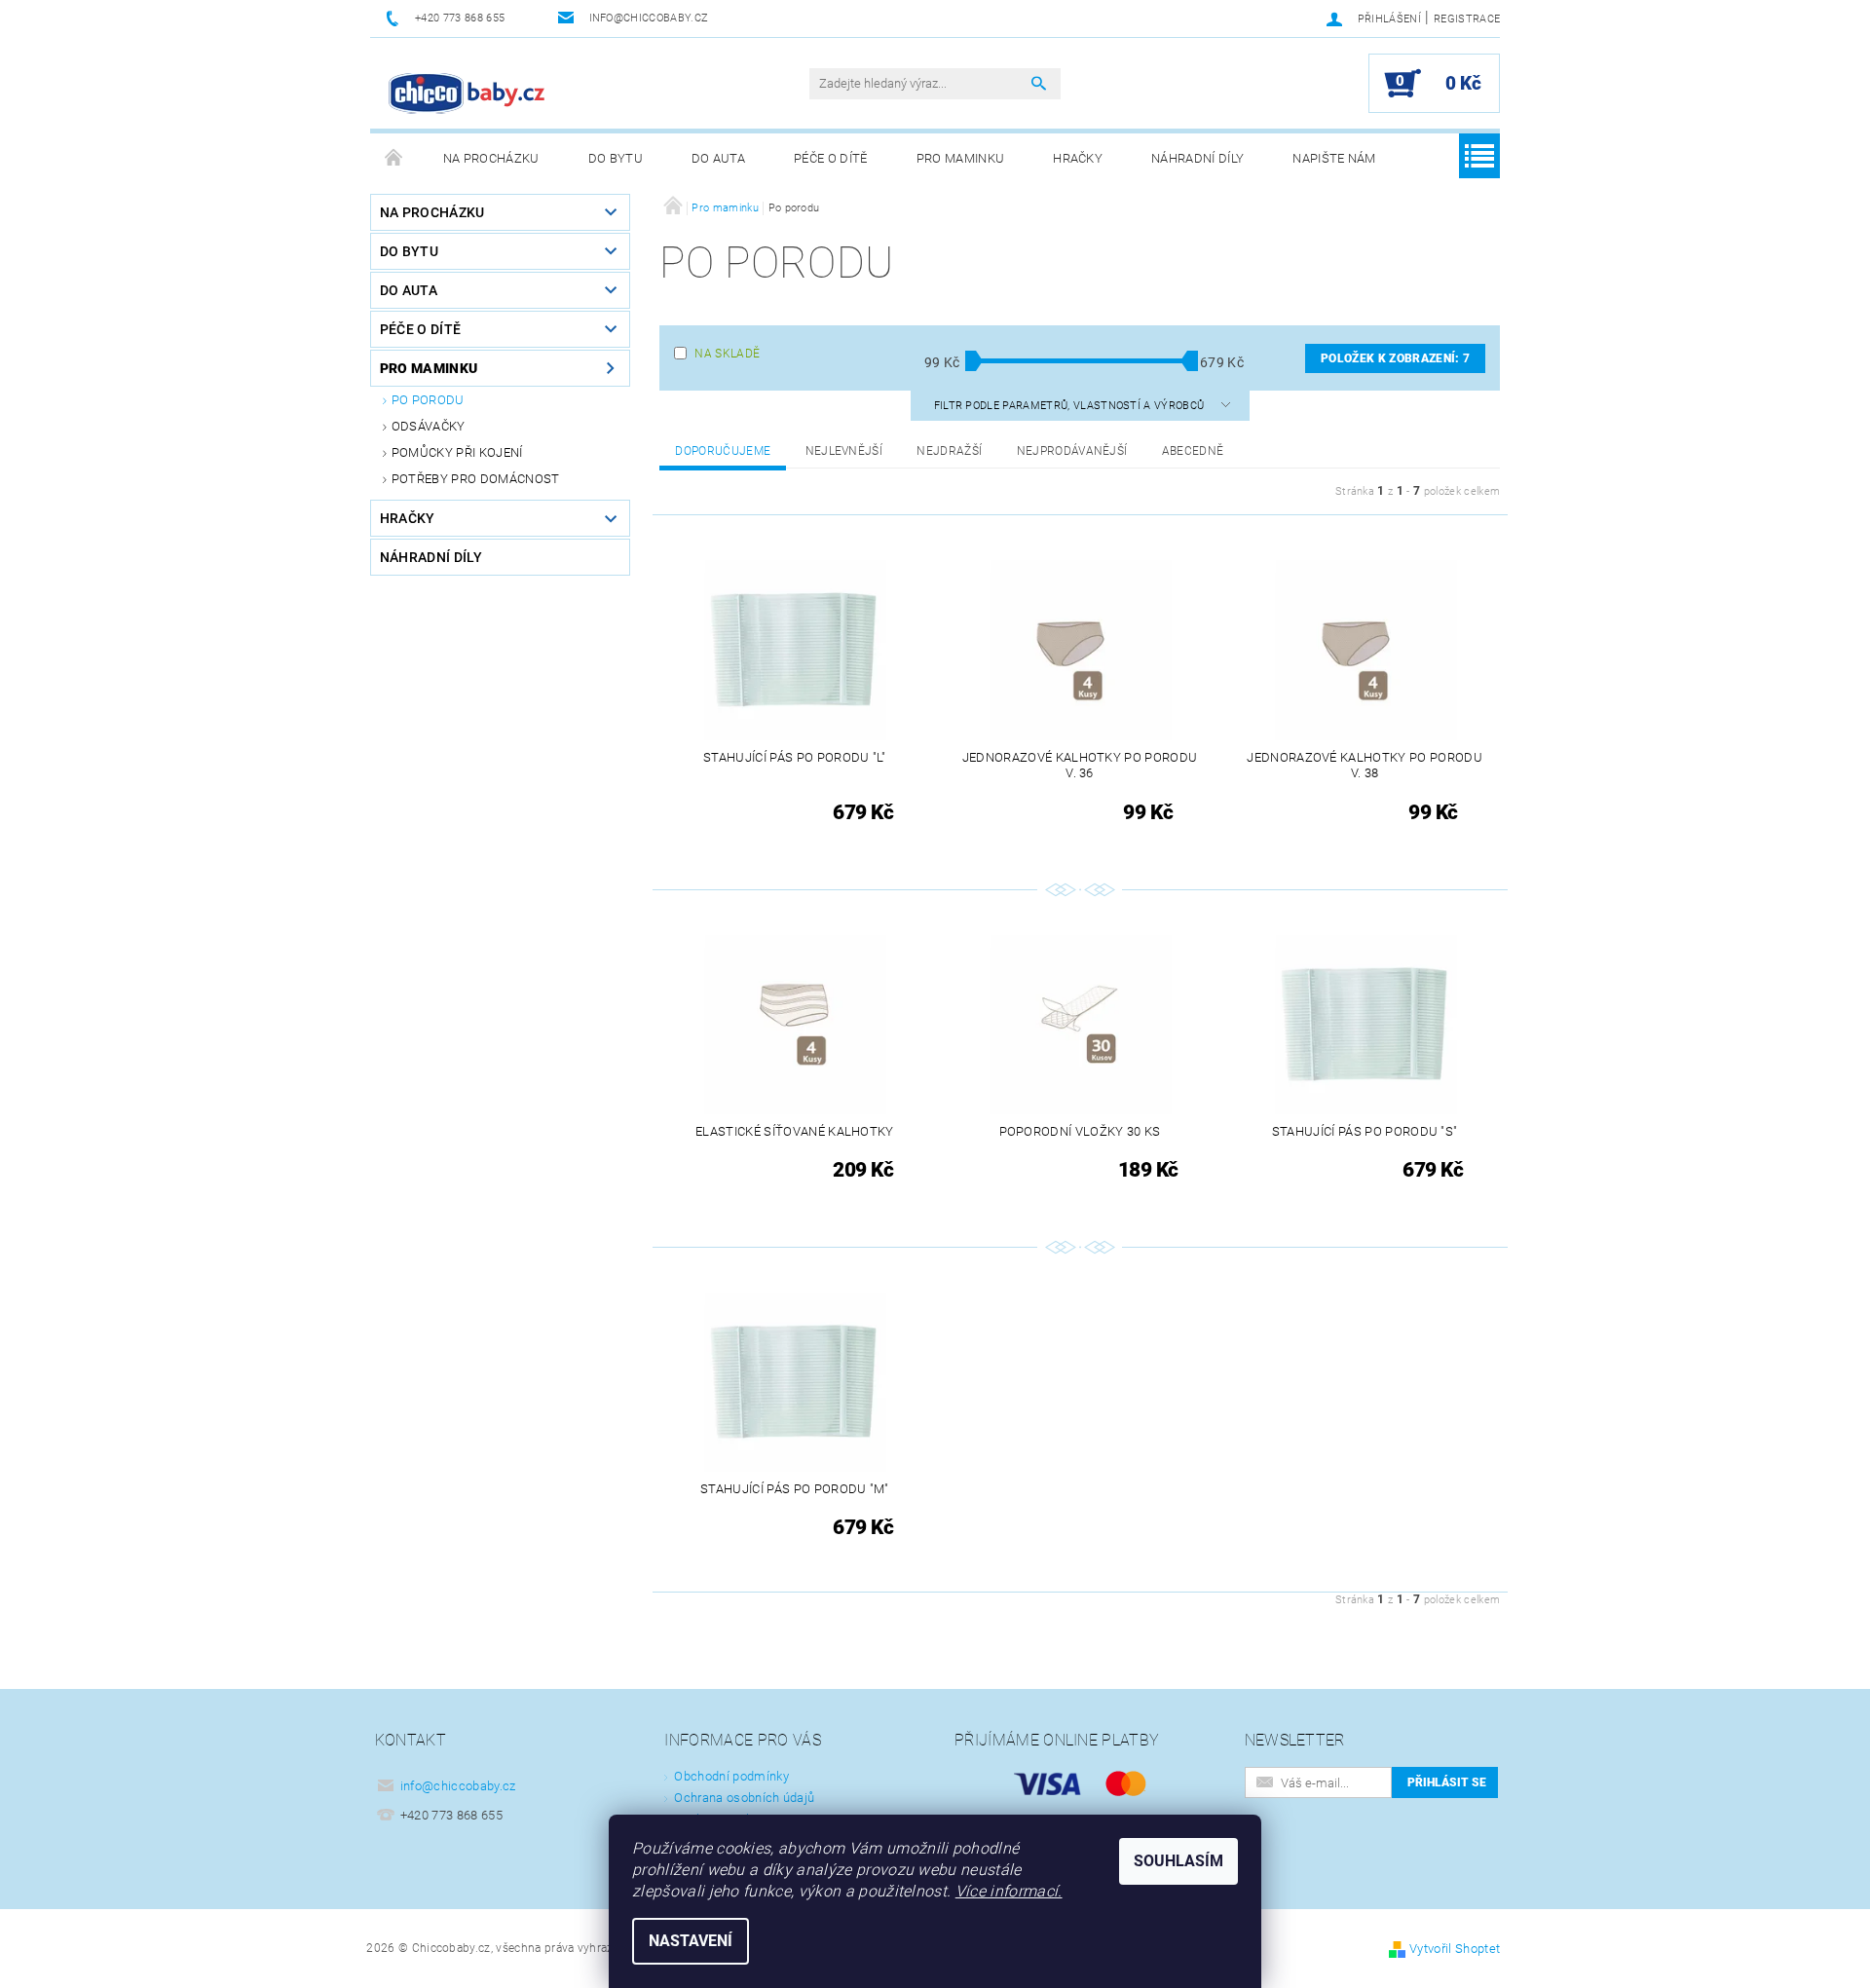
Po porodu (428, 400)
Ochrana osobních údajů (744, 1798)
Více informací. (1009, 1891)
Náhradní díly (1197, 158)
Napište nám (1334, 158)
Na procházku (491, 158)
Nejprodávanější (1072, 451)
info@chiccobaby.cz (458, 1786)
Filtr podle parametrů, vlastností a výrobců (1071, 406)
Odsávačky (429, 426)
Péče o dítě (831, 158)
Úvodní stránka (394, 159)
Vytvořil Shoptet (1455, 1949)
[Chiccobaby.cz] (467, 93)
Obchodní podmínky (731, 1776)
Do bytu (616, 158)
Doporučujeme (723, 451)
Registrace (1467, 19)
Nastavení (691, 1941)
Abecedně (1193, 451)
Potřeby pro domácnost (476, 479)
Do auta (718, 158)
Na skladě (727, 354)
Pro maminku (961, 158)
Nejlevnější (844, 451)
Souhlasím (1178, 1861)
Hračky (1078, 158)
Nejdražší (949, 451)
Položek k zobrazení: (1395, 358)
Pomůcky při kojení (457, 452)
